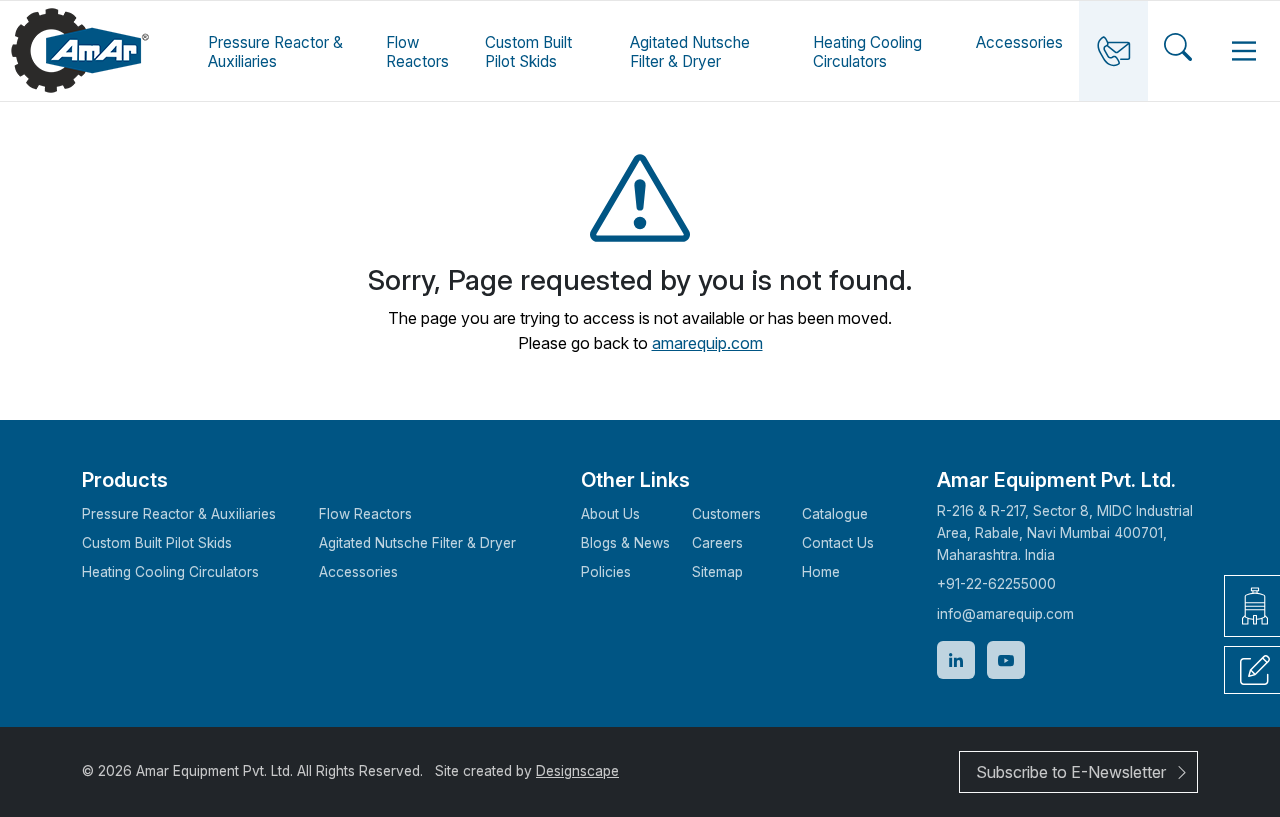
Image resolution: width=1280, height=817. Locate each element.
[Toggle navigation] (1244, 51)
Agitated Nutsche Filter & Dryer (690, 52)
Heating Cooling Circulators (170, 572)
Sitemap (717, 572)
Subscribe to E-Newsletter (1071, 772)
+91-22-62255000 (996, 584)
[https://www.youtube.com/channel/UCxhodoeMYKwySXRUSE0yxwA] (1006, 660)
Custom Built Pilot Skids (157, 543)
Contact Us (838, 543)
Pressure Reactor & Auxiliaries (179, 514)
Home (821, 572)
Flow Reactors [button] (417, 52)
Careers (717, 543)
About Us (610, 514)
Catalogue (835, 514)
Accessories (1019, 42)
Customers (726, 514)
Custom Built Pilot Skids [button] (528, 52)
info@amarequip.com (1005, 614)
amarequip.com (707, 343)
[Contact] (1113, 51)
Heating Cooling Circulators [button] (867, 52)
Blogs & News (625, 543)
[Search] (1178, 51)
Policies (606, 572)
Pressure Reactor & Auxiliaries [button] (275, 52)
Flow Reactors (365, 514)
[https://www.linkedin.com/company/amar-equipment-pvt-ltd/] (956, 660)
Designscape (577, 771)
